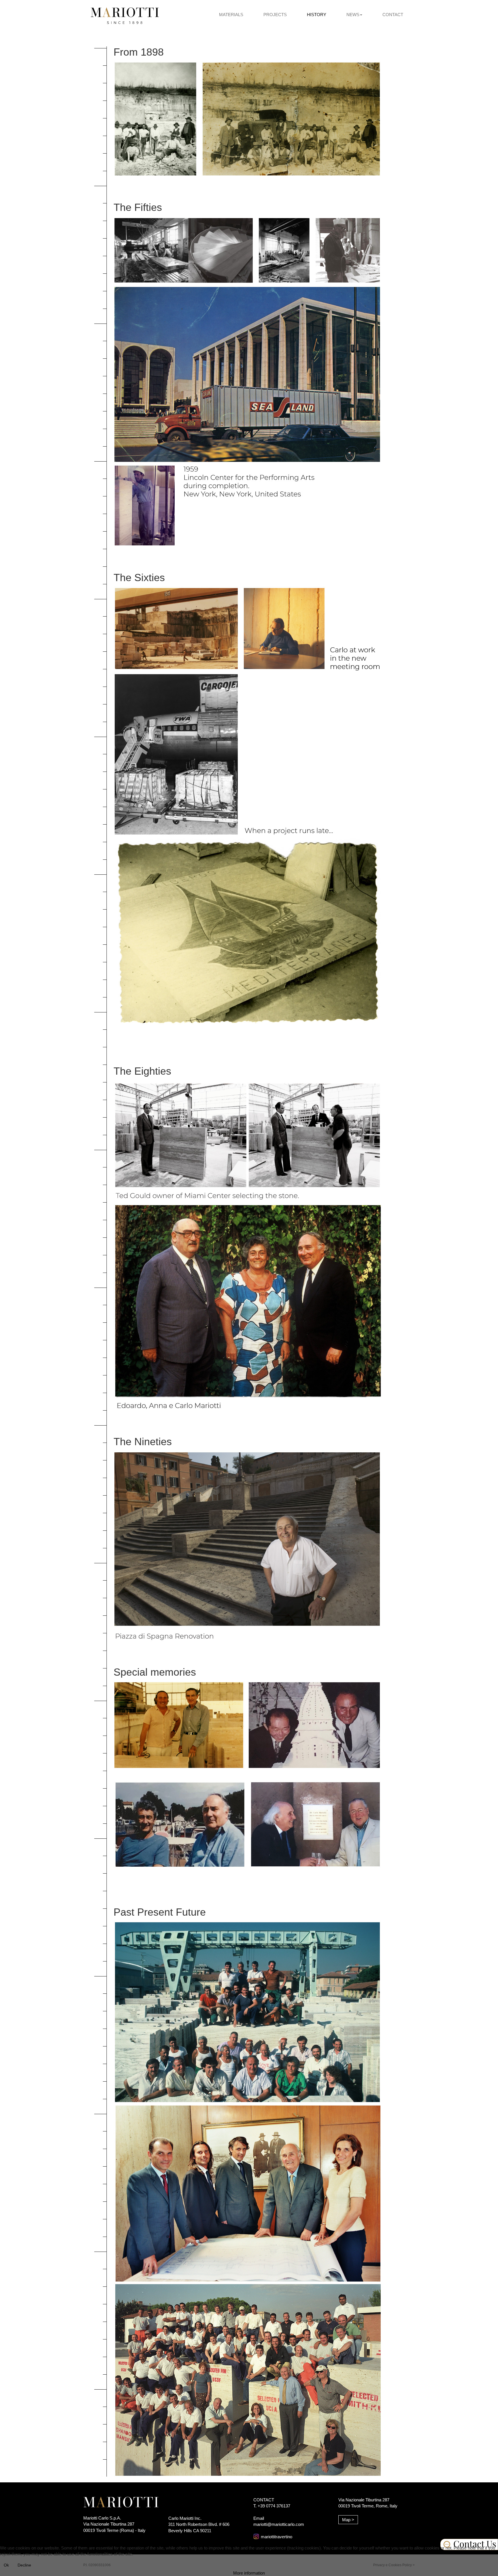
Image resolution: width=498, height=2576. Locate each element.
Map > (348, 2520)
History (317, 15)
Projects (275, 15)
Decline (24, 2565)
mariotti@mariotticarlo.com (279, 2524)
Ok (6, 2565)
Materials (231, 15)
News (353, 15)
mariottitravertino (277, 2537)
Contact (393, 15)
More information (249, 2573)
